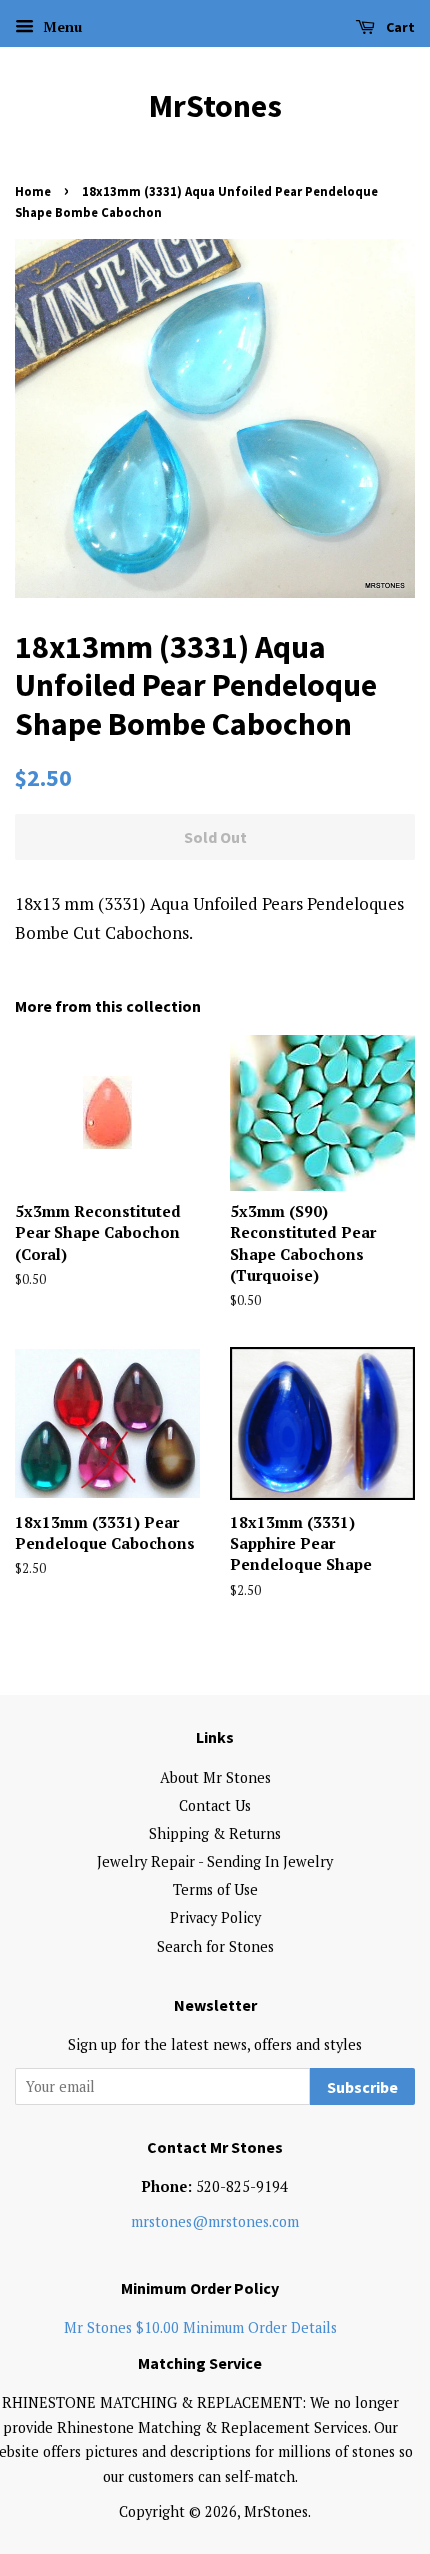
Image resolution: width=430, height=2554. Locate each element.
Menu (60, 26)
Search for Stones (215, 1946)
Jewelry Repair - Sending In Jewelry (215, 1861)
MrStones (215, 106)
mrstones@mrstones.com (215, 2221)
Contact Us (215, 1805)
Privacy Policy (215, 1917)
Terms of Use (215, 1889)
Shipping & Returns (215, 1833)
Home (33, 191)
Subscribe (362, 2087)
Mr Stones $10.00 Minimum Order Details (200, 2327)
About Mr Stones (215, 1777)
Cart (399, 27)
